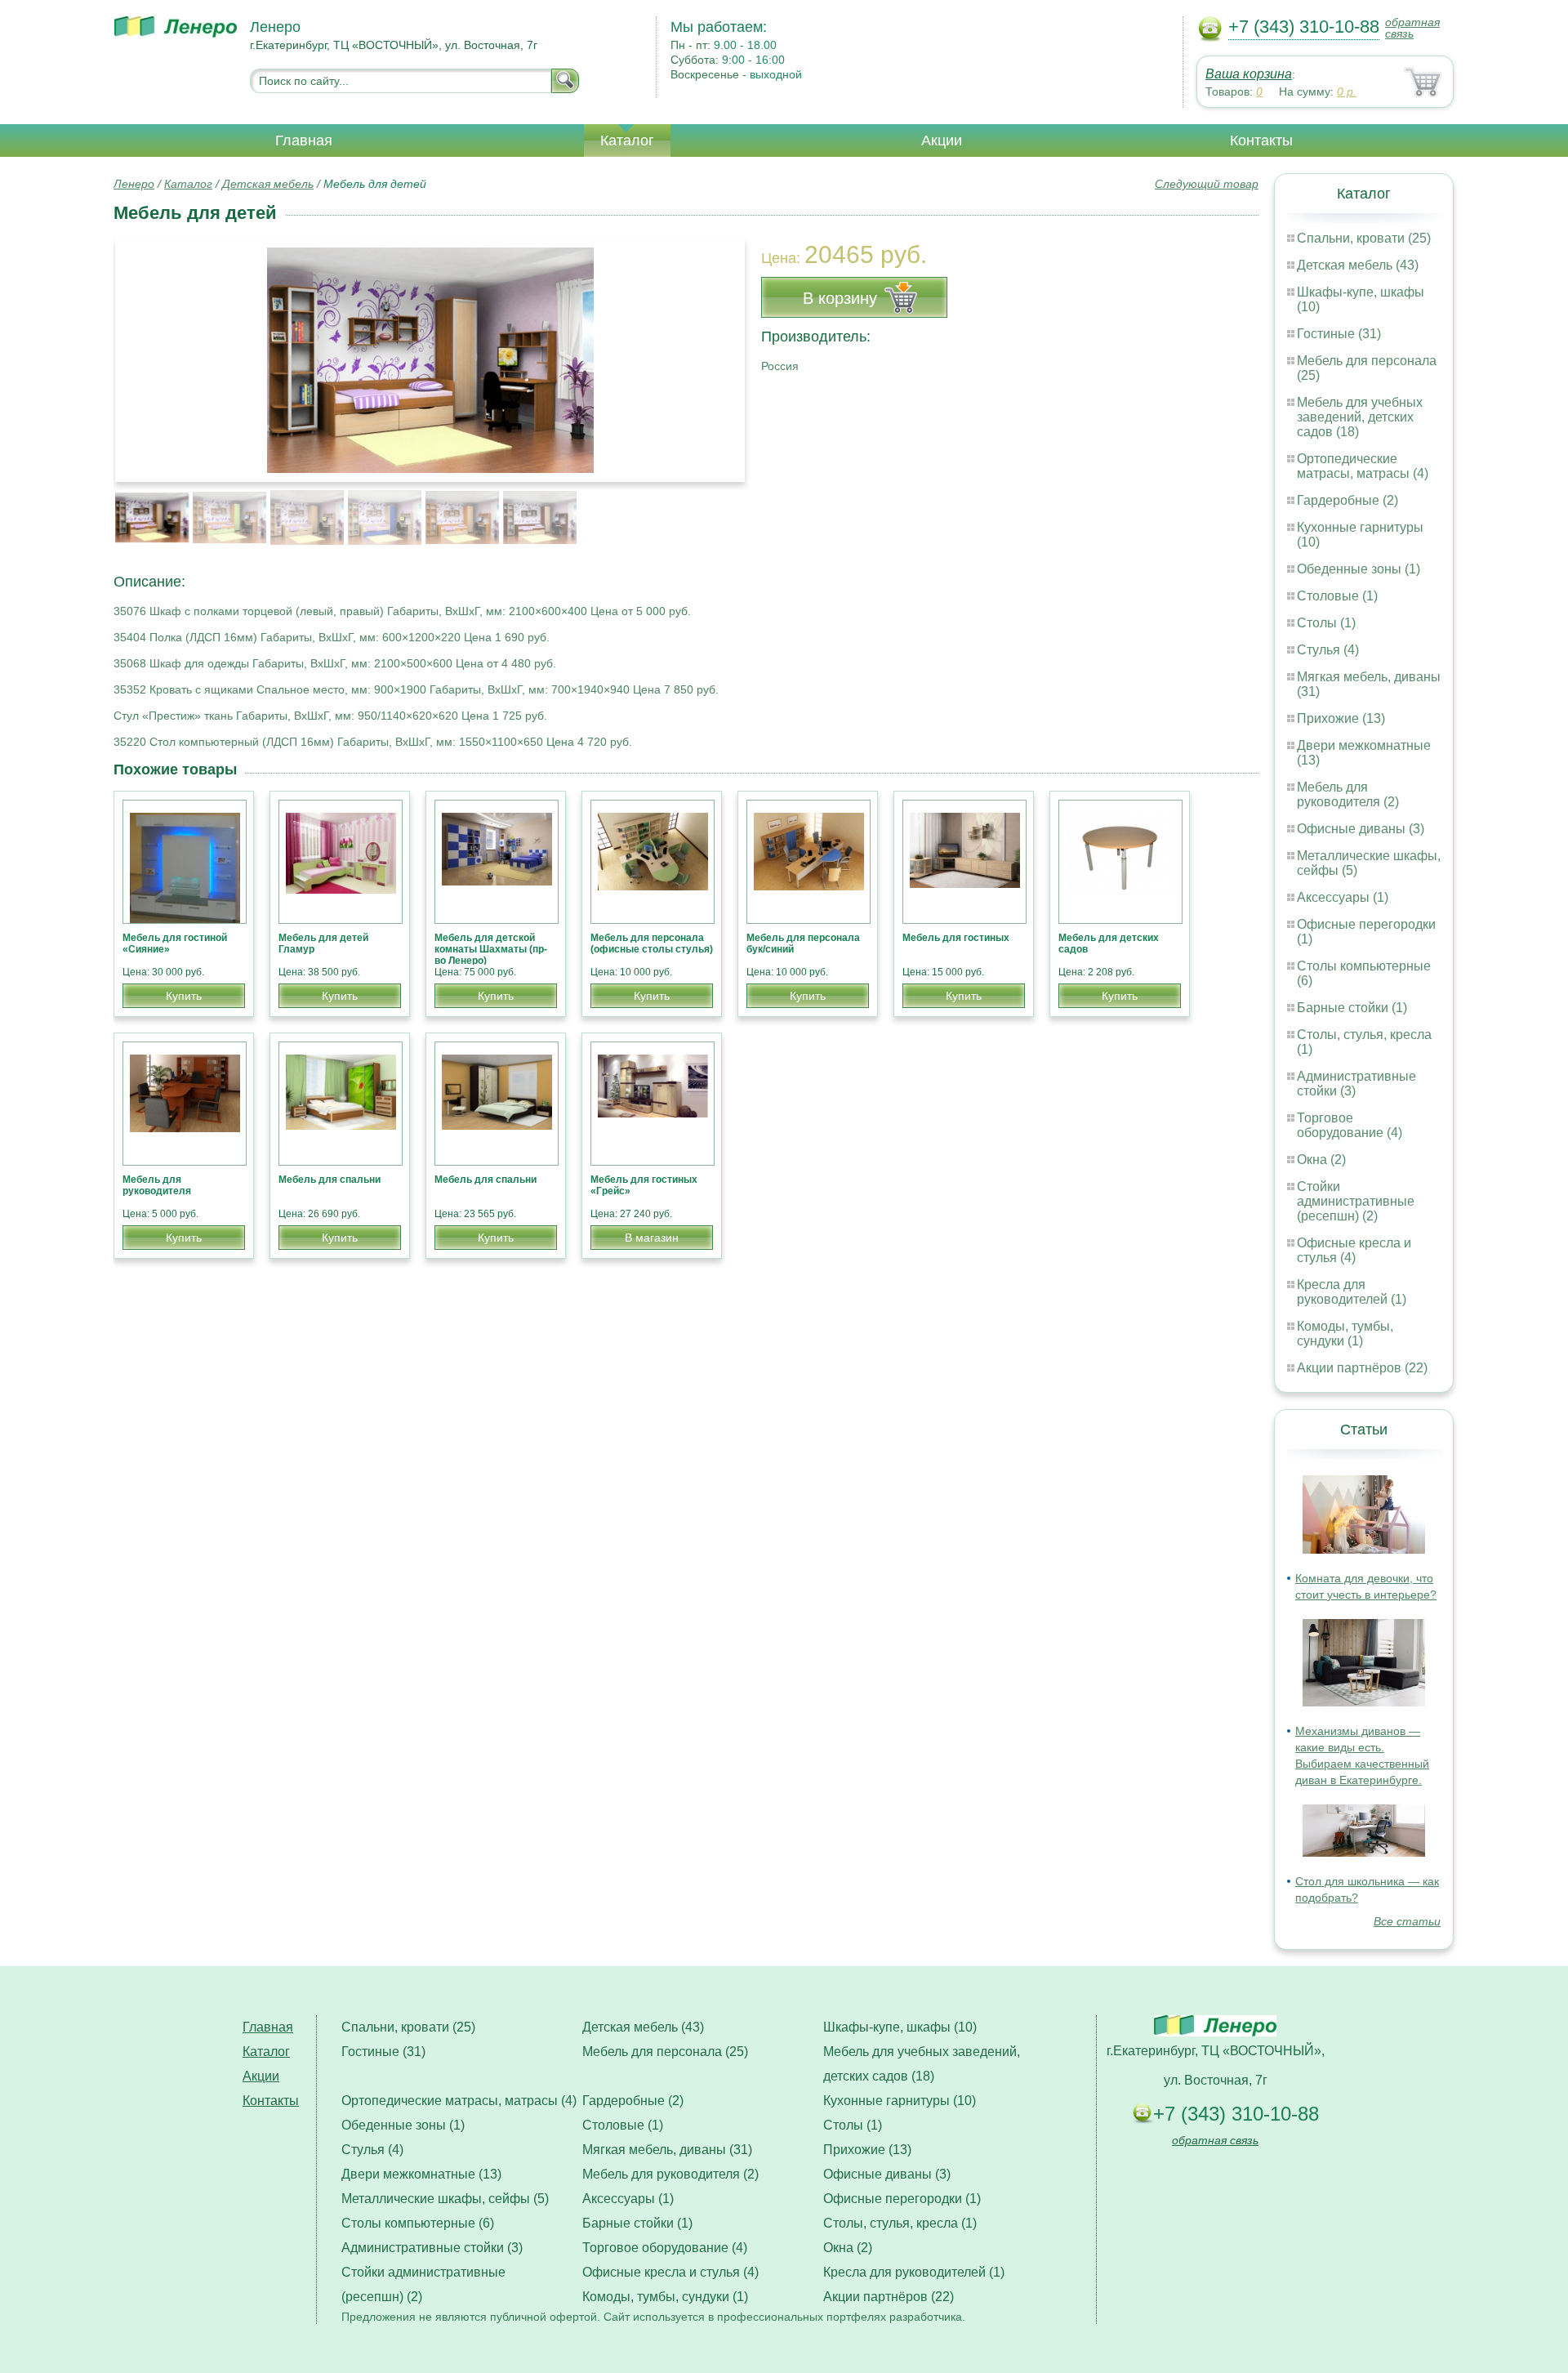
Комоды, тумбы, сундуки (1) (1345, 1334)
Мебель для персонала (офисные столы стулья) (652, 943)
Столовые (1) (1337, 596)
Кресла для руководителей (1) (1352, 1292)
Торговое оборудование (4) (1350, 1125)
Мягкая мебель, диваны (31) (667, 2150)
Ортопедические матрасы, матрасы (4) (1363, 466)
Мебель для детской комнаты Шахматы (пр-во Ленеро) (491, 949)
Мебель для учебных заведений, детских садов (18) (1360, 417)
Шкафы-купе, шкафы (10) (900, 2027)
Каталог (627, 141)
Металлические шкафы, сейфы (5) (445, 2199)
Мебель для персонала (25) (665, 2052)
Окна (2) (1321, 1160)
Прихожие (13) (1341, 718)
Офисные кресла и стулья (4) (1354, 1250)
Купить (184, 996)
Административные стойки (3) (432, 2248)
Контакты (1261, 141)
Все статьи (1407, 1921)
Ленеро (134, 184)
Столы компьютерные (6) (418, 2223)
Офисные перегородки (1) (902, 2199)
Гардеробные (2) (1347, 500)
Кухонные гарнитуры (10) (900, 2101)
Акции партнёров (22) (1362, 1368)
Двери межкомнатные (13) (421, 2174)
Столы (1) (1326, 623)
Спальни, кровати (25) (1364, 238)
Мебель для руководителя (157, 1185)
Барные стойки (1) (1352, 1008)
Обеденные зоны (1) (1359, 569)
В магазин (652, 1238)
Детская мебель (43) (1358, 265)
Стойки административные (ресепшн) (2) (1356, 1201)
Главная (304, 141)
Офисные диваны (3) (1361, 829)
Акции (942, 141)
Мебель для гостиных (956, 938)
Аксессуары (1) (1343, 897)
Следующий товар (1207, 184)
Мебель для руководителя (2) (1348, 794)
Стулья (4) (1328, 650)
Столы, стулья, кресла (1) (900, 2223)
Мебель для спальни (330, 1180)
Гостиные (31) (1339, 334)
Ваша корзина (1249, 74)
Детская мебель (268, 184)
